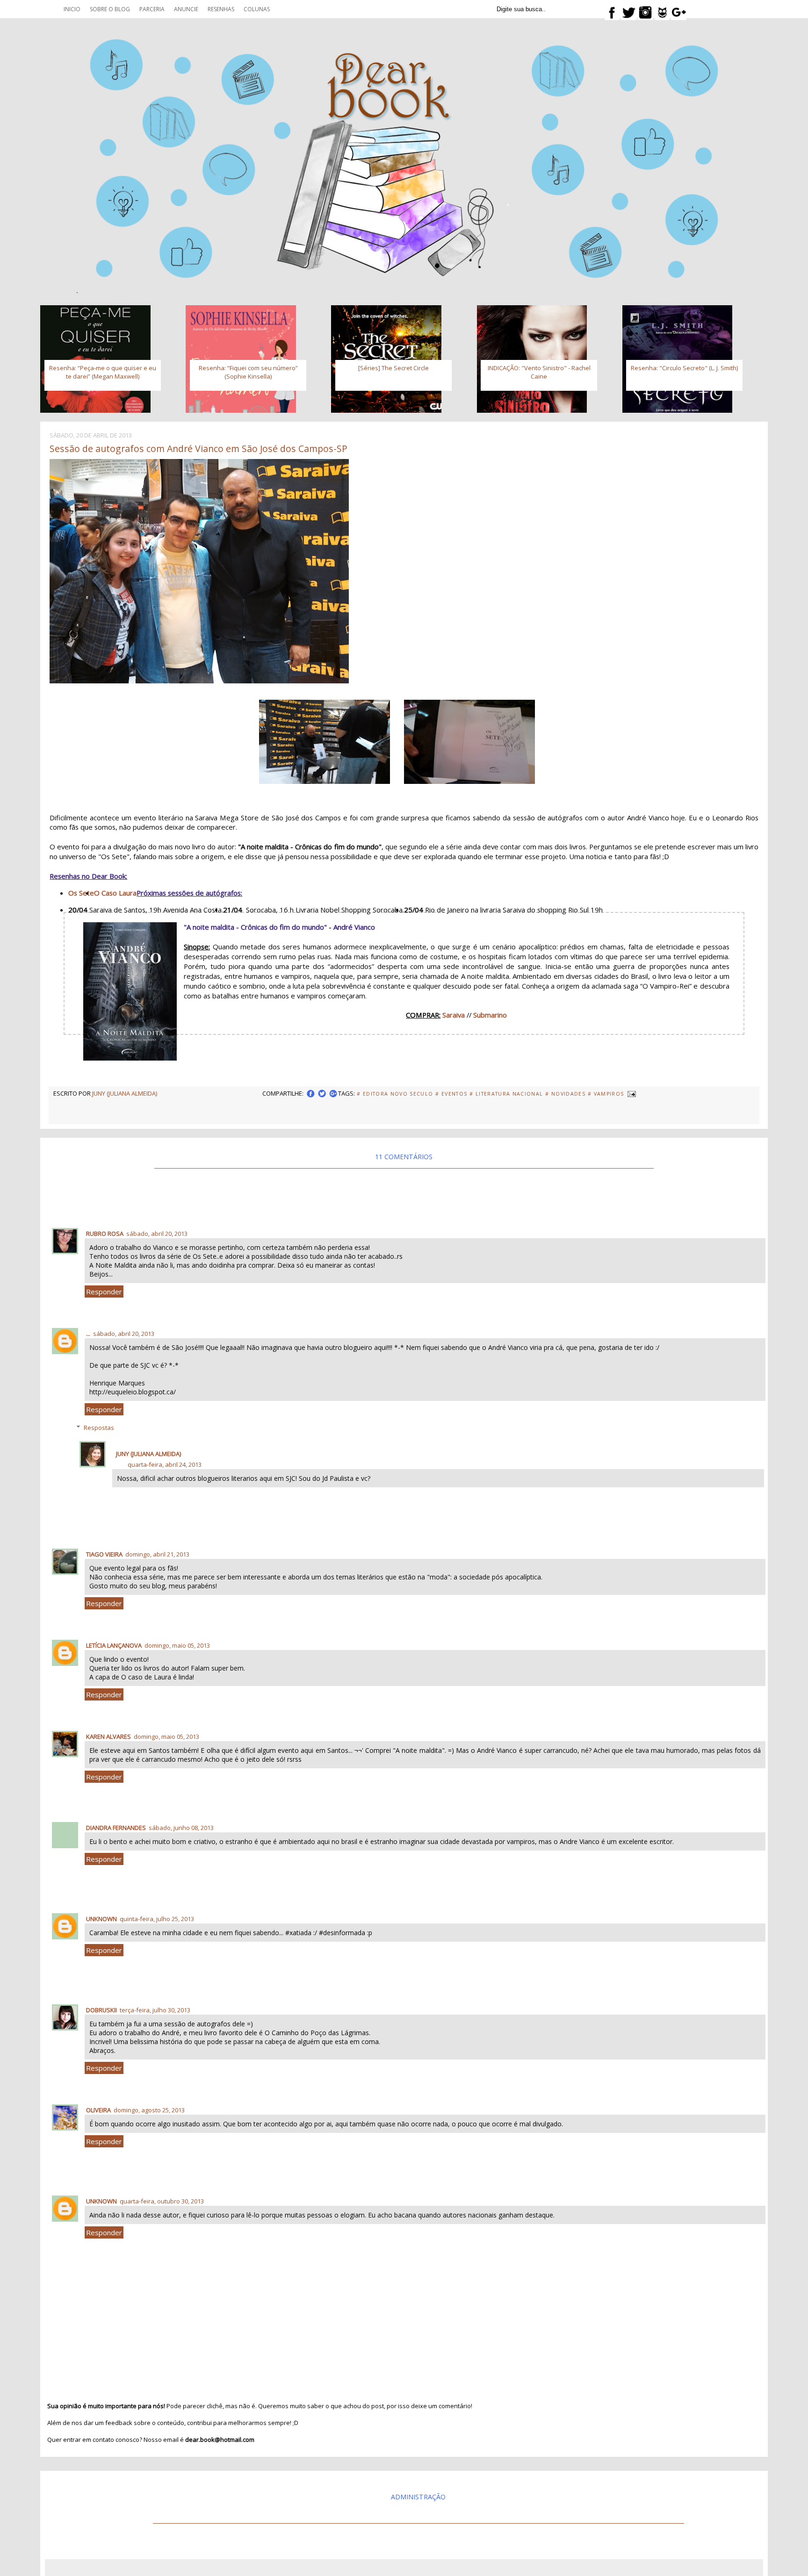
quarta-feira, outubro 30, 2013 (162, 2201)
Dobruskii (101, 2010)
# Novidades (565, 1094)
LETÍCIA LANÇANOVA (114, 1645)
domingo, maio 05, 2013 (177, 1645)
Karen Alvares (108, 1736)
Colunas (257, 9)
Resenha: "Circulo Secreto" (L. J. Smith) (684, 368)
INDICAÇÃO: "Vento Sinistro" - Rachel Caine (539, 372)
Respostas (99, 1428)
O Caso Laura (115, 893)
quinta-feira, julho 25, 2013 (157, 1919)
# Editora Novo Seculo (395, 1094)
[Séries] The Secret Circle (393, 368)
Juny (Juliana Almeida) (148, 1454)
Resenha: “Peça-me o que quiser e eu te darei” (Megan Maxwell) (103, 372)
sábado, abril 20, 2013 (157, 1234)
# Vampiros (606, 1094)
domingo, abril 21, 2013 (157, 1554)
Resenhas (221, 9)
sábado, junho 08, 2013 (181, 1828)
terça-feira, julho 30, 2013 (155, 2010)
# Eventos (451, 1094)
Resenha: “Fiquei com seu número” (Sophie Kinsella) (248, 372)
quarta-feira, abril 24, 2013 (165, 1464)
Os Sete (81, 893)
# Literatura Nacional (506, 1094)
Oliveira (98, 2110)
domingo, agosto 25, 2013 (149, 2110)
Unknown (101, 1919)
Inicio (72, 9)
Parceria (152, 9)
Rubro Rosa (105, 1234)
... (88, 1334)
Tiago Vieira (104, 1554)
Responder (104, 1292)
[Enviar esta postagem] (631, 1093)
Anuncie (186, 9)
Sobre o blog (110, 9)
